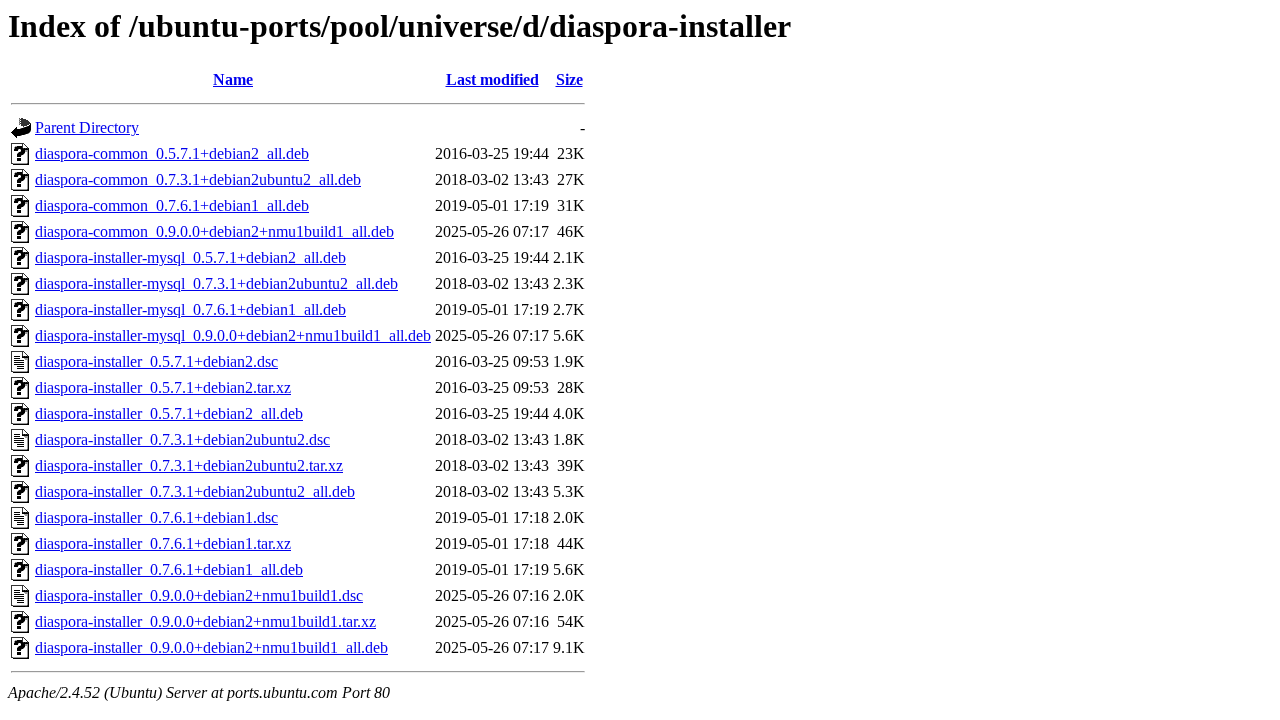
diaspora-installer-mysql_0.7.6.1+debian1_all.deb (190, 309)
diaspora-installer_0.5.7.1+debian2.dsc (156, 361)
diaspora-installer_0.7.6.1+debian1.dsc (156, 517)
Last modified (492, 79)
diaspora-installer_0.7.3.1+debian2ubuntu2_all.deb (195, 491)
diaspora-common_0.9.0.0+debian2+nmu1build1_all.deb (214, 231)
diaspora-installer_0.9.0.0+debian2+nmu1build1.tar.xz (205, 621)
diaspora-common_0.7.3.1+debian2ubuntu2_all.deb (198, 179)
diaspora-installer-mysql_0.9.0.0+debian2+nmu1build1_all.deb (233, 335)
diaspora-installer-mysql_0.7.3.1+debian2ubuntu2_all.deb (216, 283)
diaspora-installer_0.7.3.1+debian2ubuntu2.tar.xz (189, 465)
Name (233, 79)
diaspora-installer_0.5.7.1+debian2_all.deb (169, 413)
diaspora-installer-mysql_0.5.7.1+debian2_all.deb (190, 257)
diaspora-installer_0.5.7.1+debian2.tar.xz (163, 387)
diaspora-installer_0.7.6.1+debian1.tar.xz (163, 543)
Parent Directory (87, 127)
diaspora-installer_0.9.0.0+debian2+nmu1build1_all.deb (211, 647)
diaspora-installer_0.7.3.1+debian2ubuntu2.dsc (182, 439)
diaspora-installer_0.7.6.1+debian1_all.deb (169, 569)
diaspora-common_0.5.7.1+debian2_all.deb (172, 153)
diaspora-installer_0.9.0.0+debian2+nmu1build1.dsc (199, 595)
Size (569, 79)
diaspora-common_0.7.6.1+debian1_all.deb (172, 205)
